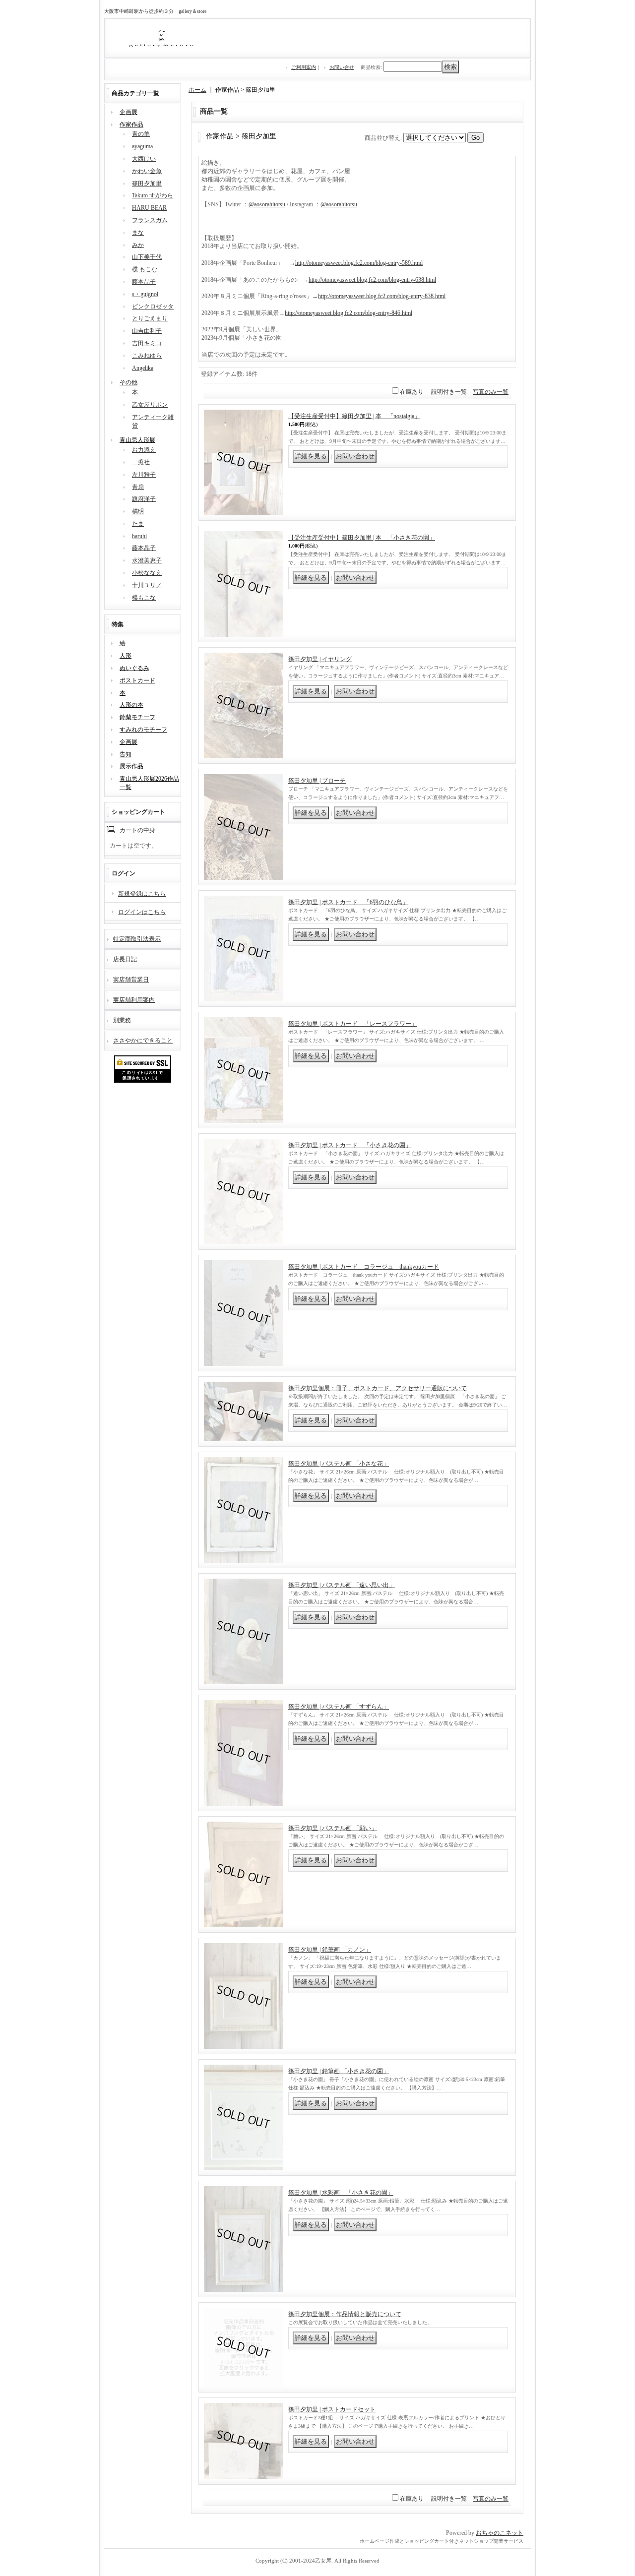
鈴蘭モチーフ (137, 717)
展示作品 (131, 766)
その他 (128, 382)
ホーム (197, 90)
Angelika (143, 368)
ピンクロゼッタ (153, 307)
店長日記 (125, 959)
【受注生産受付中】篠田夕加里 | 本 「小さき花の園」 (362, 538)
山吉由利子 (147, 331)
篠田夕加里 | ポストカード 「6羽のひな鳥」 (348, 902)
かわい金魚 (147, 171)
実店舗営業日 (131, 980)
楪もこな (144, 598)
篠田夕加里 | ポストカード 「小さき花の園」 (350, 1145)
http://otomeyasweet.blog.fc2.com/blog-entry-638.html (372, 280)
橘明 (138, 511)
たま (138, 524)
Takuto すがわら (153, 195)
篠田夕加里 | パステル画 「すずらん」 (339, 1707)
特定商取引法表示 (137, 939)
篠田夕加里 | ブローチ (317, 781)
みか (138, 245)
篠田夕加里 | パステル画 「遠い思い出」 (342, 1585)
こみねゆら (147, 356)
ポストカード (137, 680)
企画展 (128, 112)
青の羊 (141, 134)
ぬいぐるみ (134, 668)
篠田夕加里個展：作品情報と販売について (345, 2314)
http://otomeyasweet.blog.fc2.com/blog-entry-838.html (382, 296)
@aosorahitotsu (267, 204)
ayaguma (142, 146)
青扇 (138, 487)
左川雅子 (144, 475)
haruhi (139, 536)
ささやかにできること (143, 1041)
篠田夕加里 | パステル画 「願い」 (333, 1828)
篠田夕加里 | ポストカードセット (332, 2409)
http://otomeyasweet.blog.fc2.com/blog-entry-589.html (359, 263)
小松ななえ (147, 573)
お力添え (144, 450)
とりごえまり (150, 318)
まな (138, 233)
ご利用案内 (304, 67)
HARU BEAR (149, 208)
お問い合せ (342, 67)
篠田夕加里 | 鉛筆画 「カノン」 (330, 1950)
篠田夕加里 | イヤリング (320, 659)
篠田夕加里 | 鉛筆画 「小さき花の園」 (339, 2071)
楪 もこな (145, 269)
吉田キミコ (147, 343)
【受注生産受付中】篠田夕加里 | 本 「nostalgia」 (354, 416)
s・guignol (145, 294)
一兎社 (141, 462)
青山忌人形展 (137, 440)
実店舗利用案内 (134, 1000)
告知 (126, 754)
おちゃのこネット (500, 2533)
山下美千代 (147, 257)
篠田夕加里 (147, 184)
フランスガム (150, 220)
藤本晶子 (144, 282)
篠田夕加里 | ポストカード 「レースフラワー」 (353, 1024)
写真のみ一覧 (491, 392)
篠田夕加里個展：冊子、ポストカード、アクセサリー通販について (378, 1388)
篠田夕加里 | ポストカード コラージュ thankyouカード (364, 1267)
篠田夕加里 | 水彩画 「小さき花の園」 (341, 2193)
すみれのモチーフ (143, 730)
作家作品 (131, 124)
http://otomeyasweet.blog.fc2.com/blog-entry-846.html (349, 313)
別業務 (122, 1020)
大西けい (144, 159)
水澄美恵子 (147, 560)
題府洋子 (144, 499)
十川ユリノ (147, 585)
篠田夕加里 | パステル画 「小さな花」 (339, 1464)
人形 (126, 656)
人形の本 (131, 705)
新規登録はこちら (142, 894)
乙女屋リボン (150, 405)
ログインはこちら (142, 912)
